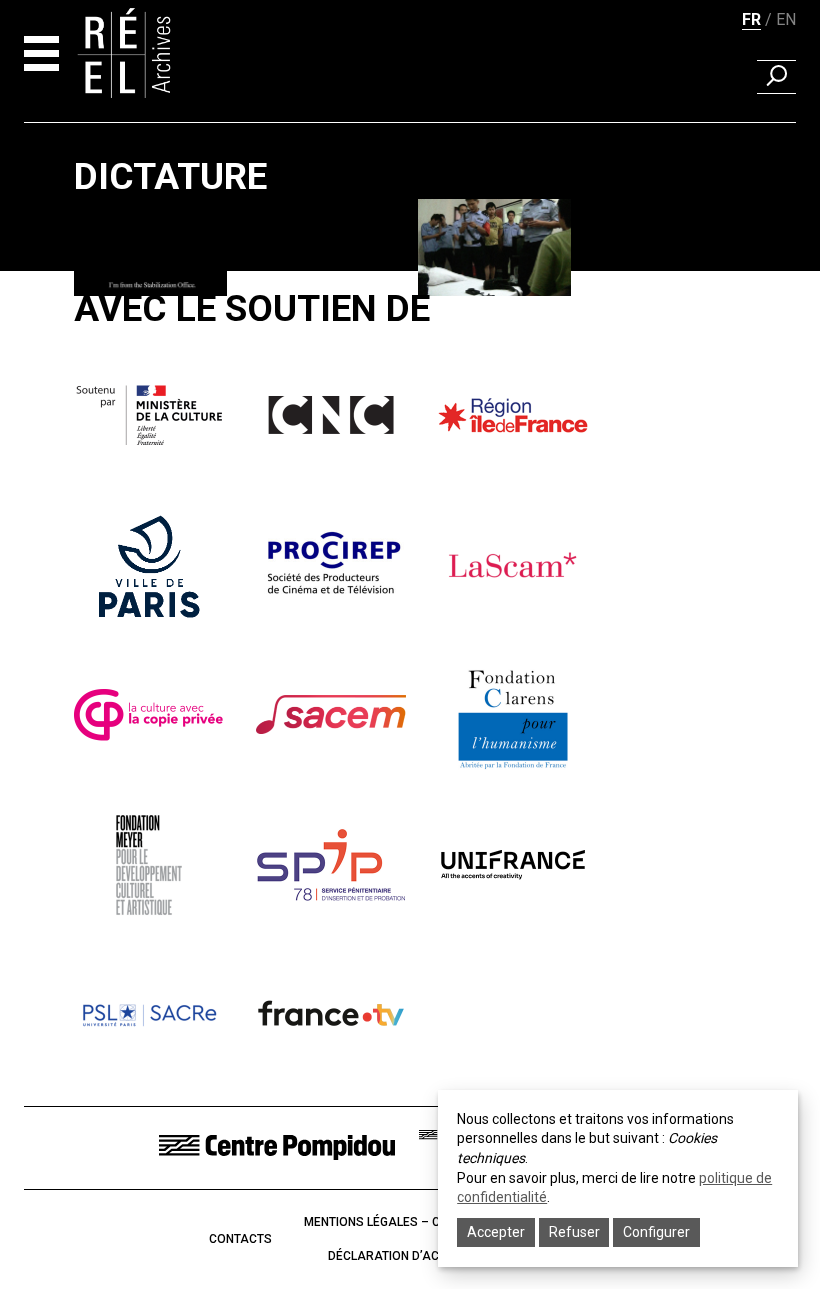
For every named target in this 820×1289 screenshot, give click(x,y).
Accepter (496, 1232)
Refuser (574, 1232)
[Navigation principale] (41, 53)
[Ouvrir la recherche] (776, 77)
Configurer (656, 1232)
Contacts (240, 1239)
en (786, 19)
